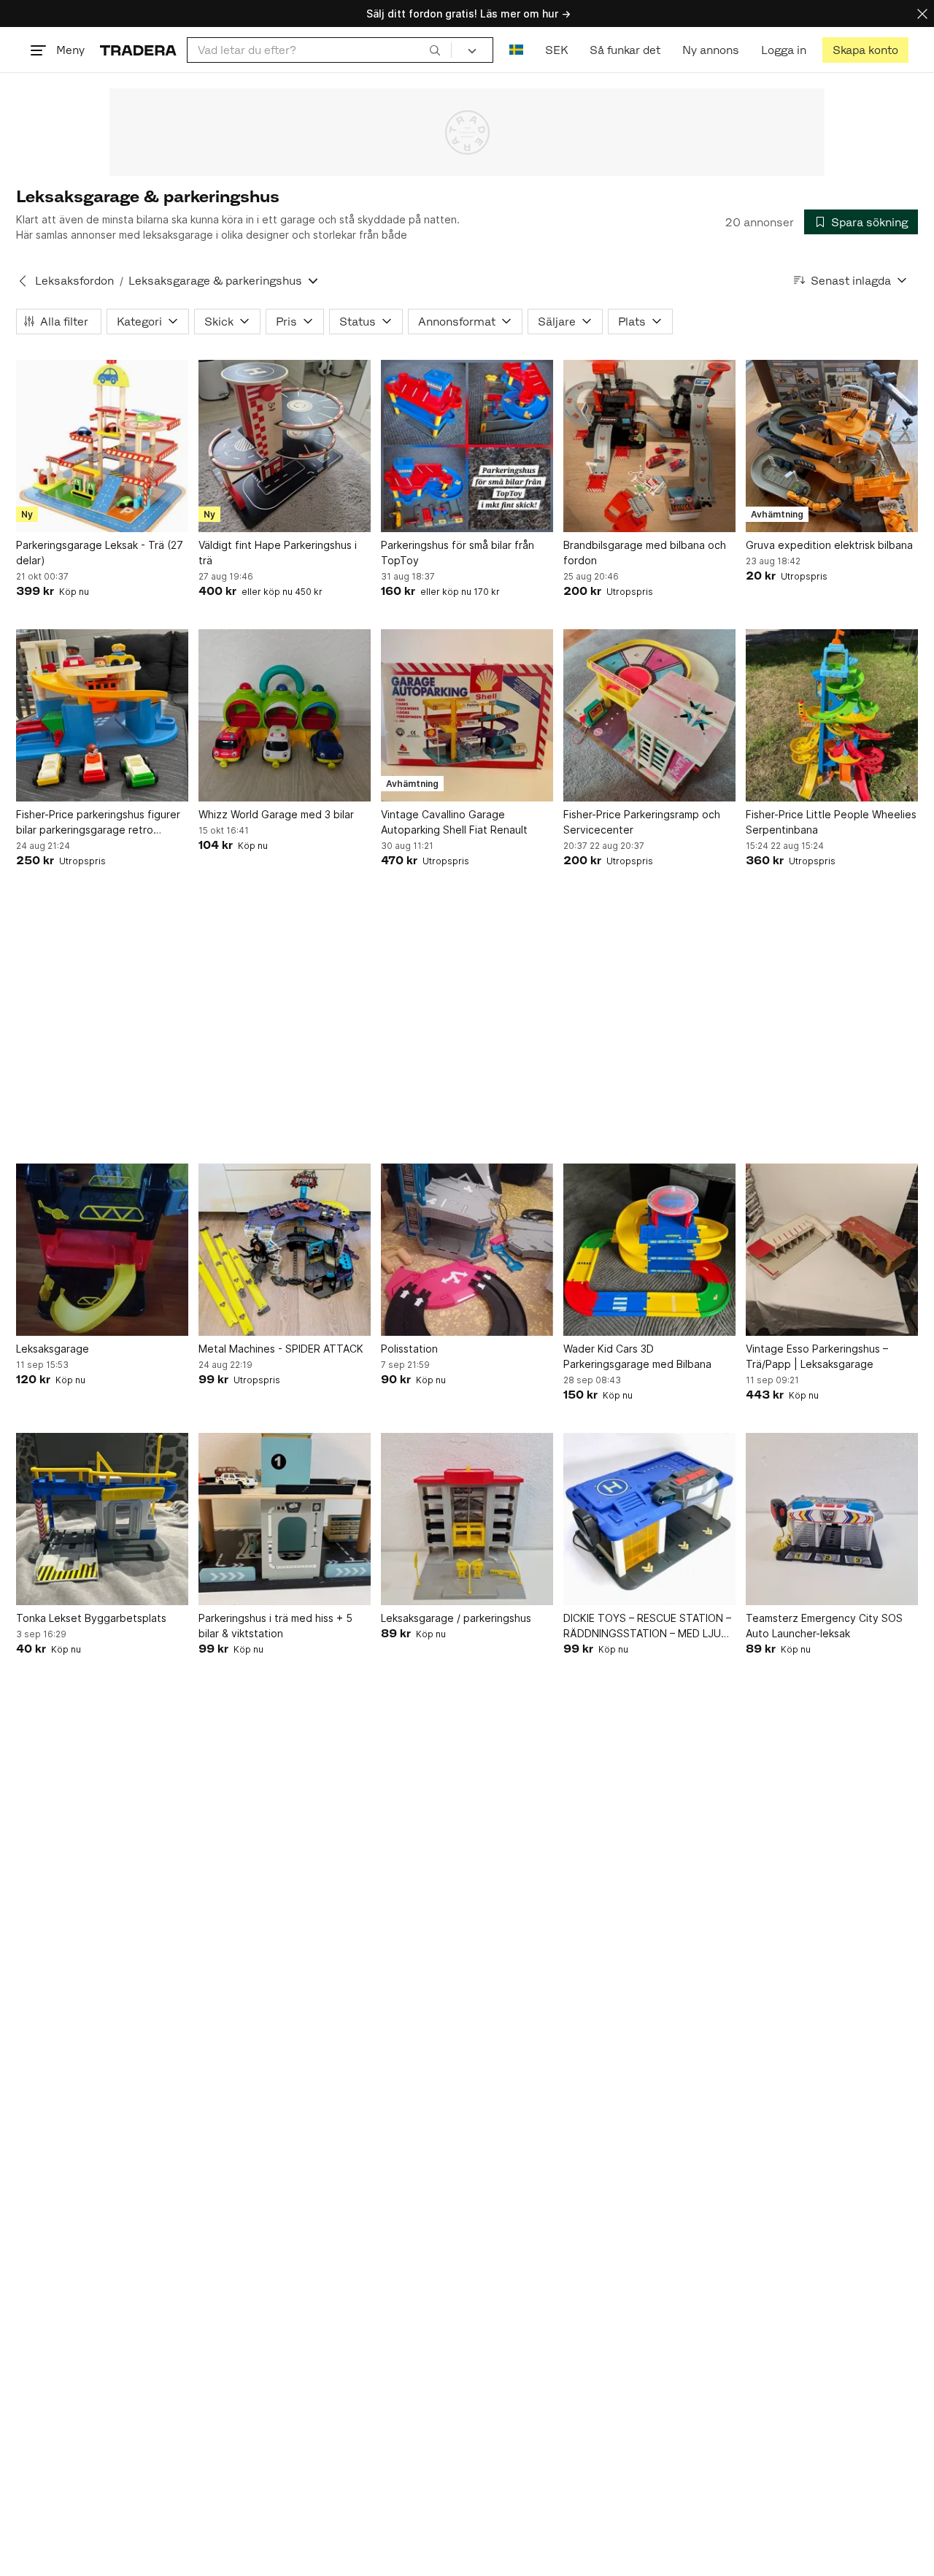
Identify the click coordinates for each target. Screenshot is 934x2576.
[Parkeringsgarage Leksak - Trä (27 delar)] (102, 446)
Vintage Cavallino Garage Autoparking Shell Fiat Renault (454, 822)
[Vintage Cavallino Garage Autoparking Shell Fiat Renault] (467, 715)
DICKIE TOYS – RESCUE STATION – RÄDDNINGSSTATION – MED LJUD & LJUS (647, 1626)
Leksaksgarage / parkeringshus (456, 1618)
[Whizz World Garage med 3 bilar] (285, 715)
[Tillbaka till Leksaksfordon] (23, 281)
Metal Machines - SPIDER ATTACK (281, 1349)
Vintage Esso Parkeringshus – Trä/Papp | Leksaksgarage (817, 1356)
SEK (556, 50)
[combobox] (319, 50)
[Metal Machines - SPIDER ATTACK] (285, 1250)
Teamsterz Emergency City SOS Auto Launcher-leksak (824, 1626)
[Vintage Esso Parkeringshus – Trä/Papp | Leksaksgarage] (832, 1250)
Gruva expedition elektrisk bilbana (829, 545)
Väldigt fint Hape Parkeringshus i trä (278, 553)
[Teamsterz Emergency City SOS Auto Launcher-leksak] (832, 1519)
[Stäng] (922, 14)
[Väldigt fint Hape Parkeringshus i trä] (285, 446)
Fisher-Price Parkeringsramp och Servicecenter (642, 822)
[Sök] (435, 50)
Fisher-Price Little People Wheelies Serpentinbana (831, 822)
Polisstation (409, 1349)
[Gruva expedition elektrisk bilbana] (832, 446)
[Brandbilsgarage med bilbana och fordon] (649, 446)
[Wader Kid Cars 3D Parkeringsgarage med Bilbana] (649, 1250)
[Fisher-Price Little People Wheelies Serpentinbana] (832, 715)
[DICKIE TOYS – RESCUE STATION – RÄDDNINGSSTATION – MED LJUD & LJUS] (649, 1519)
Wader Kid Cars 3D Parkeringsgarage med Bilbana (637, 1356)
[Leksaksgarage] (102, 1250)
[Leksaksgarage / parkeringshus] (467, 1519)
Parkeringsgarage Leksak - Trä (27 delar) (100, 553)
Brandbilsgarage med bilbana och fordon (645, 553)
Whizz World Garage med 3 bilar (276, 814)
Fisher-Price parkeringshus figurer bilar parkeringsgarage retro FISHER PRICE (98, 823)
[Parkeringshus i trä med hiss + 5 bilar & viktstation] (285, 1519)
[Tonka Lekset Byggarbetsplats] (102, 1519)
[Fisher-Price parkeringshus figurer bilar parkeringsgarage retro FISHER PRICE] (102, 715)
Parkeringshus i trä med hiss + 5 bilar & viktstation (275, 1626)
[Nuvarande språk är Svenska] (516, 50)
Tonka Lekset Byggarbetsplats (91, 1618)
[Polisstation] (467, 1250)
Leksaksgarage (53, 1349)
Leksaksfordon (74, 281)
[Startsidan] (138, 50)
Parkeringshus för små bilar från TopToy (458, 553)
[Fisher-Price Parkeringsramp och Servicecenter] (649, 715)
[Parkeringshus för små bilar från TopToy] (467, 446)
